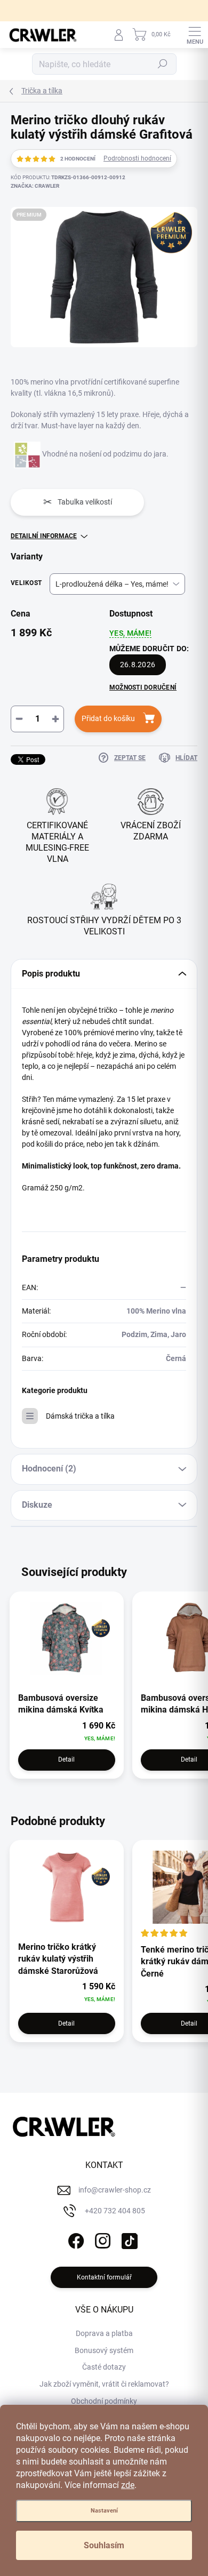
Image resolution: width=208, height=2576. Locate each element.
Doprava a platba (104, 2333)
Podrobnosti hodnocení (137, 158)
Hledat (163, 64)
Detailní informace (44, 536)
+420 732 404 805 (115, 2211)
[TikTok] (128, 2239)
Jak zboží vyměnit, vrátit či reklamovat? (104, 2384)
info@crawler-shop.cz (115, 2190)
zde (128, 2485)
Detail (66, 1759)
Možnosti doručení (143, 687)
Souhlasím (104, 2545)
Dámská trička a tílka (80, 1416)
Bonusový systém (104, 2350)
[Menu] (195, 35)
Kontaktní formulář (104, 2277)
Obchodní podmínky (104, 2401)
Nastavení (104, 2511)
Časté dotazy (104, 2367)
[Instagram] (102, 2239)
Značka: (35, 186)
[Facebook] (75, 2239)
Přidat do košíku (108, 718)
